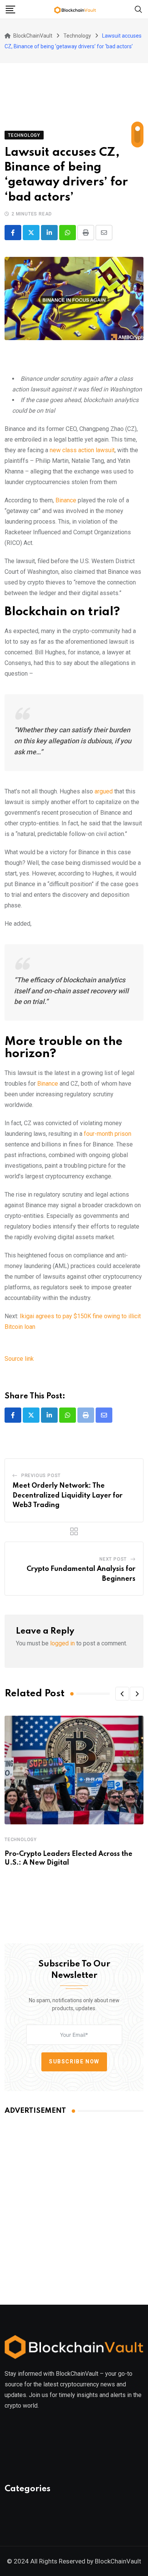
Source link (19, 1359)
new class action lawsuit (82, 450)
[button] (122, 1694)
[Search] (139, 9)
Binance (66, 500)
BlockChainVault (118, 2561)
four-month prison (108, 1134)
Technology (21, 1840)
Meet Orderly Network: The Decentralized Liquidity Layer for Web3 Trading (68, 1495)
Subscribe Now (74, 2061)
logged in (62, 1643)
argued (104, 791)
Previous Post (41, 1476)
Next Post (113, 1559)
